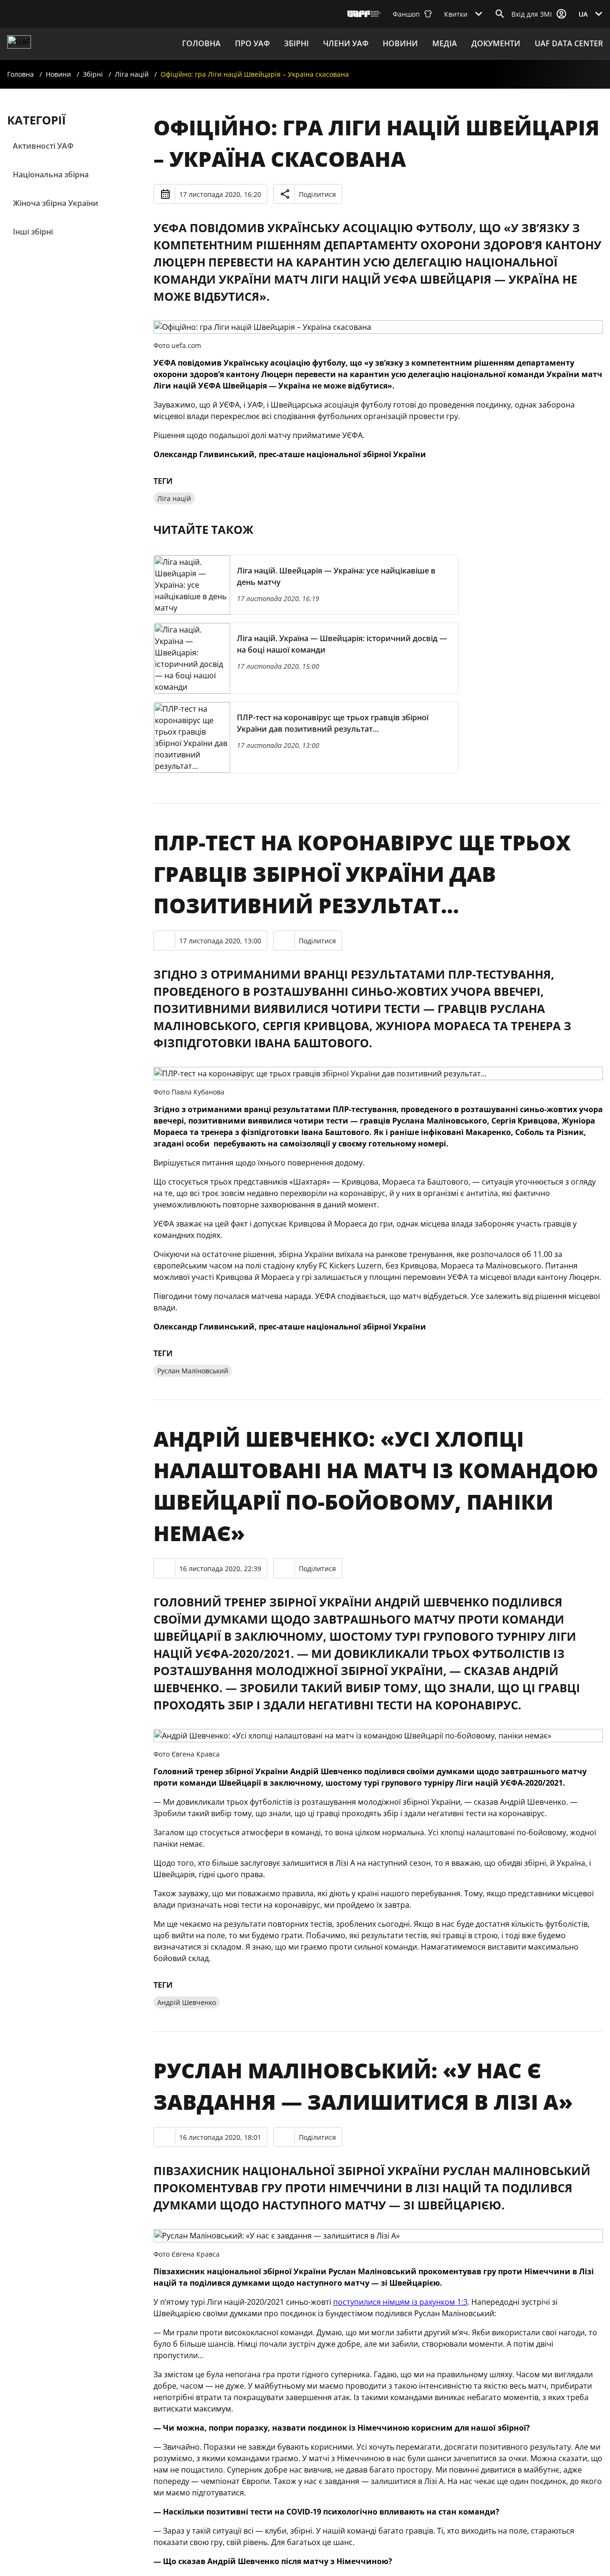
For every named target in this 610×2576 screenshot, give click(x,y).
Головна (201, 43)
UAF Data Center (569, 43)
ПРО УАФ (252, 43)
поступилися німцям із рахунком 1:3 (400, 2302)
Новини (400, 43)
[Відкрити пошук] (500, 14)
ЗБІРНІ (296, 43)
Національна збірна (51, 174)
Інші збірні (33, 232)
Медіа (445, 43)
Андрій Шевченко (187, 2002)
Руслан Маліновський (193, 1371)
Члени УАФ (346, 43)
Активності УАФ (43, 146)
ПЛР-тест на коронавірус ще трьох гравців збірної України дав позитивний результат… (362, 874)
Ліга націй (132, 74)
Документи (496, 43)
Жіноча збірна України (56, 203)
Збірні (93, 74)
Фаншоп (406, 14)
